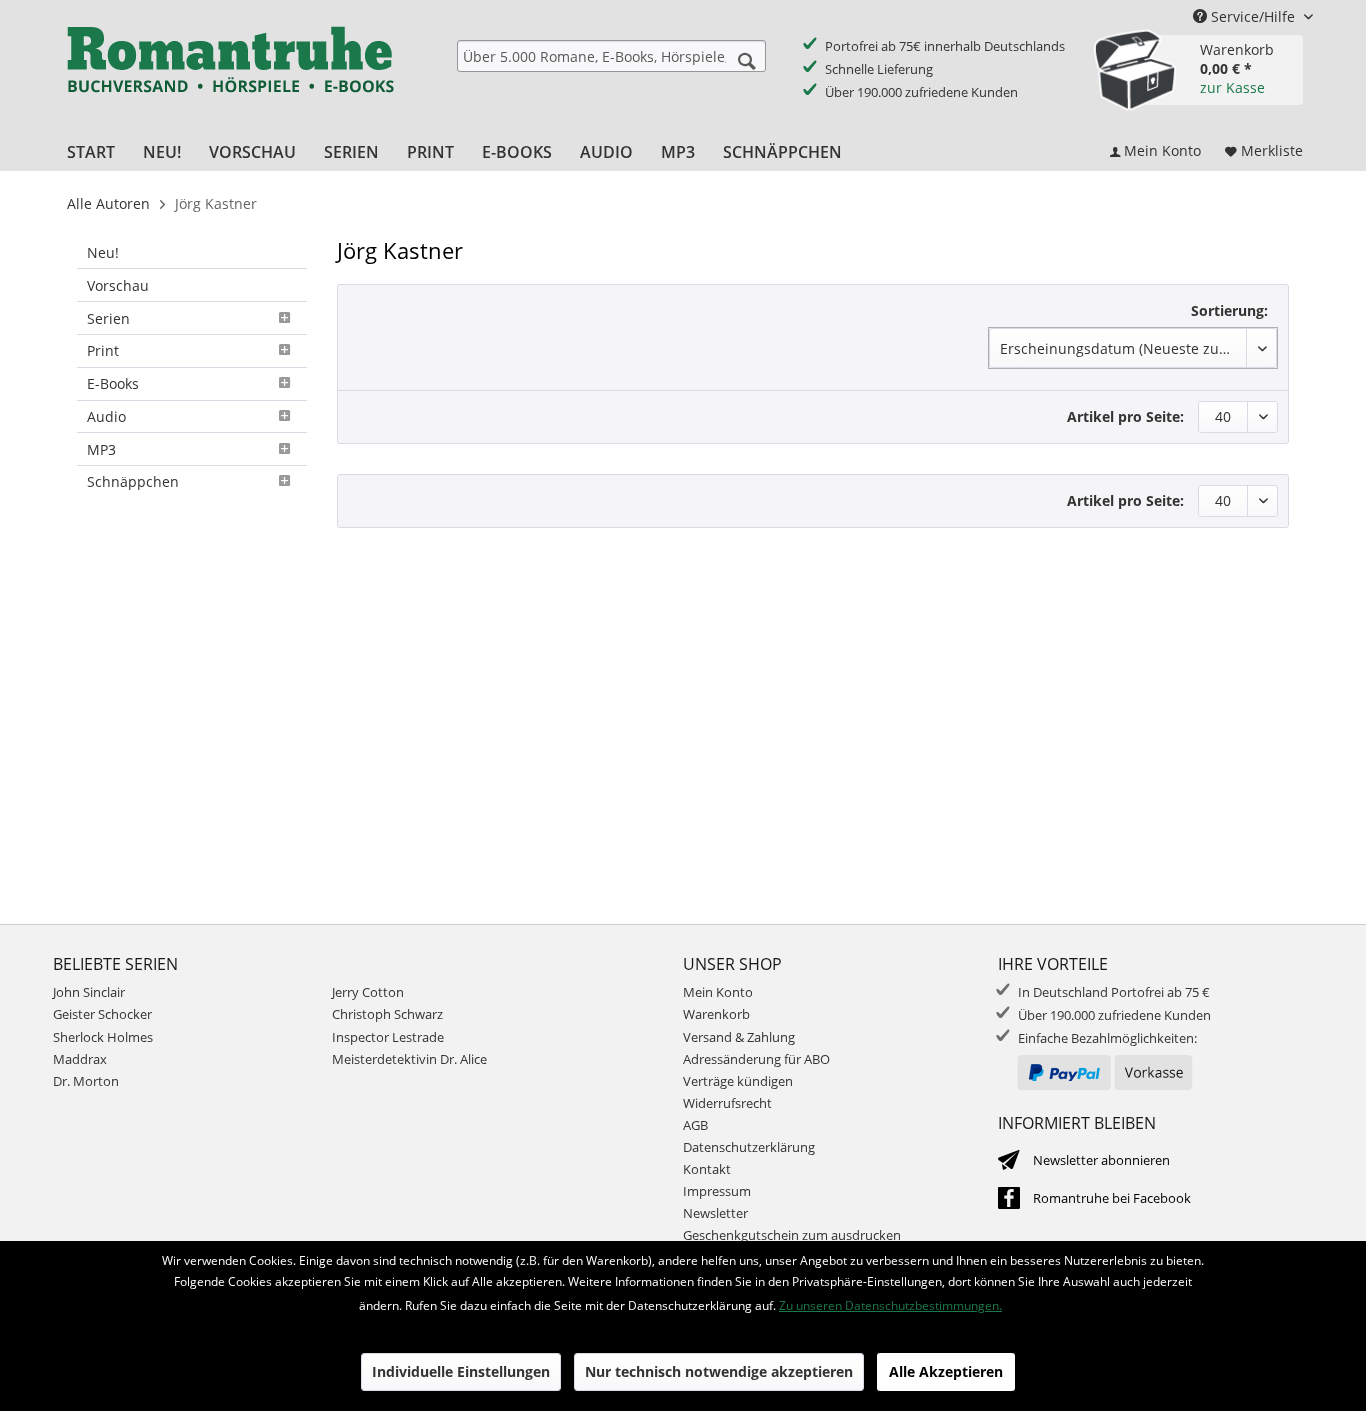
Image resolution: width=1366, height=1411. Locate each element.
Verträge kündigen (738, 1081)
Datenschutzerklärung (749, 1147)
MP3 (101, 449)
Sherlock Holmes (103, 1037)
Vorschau (118, 285)
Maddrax (80, 1059)
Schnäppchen (133, 481)
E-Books (113, 383)
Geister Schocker (102, 1014)
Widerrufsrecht (727, 1103)
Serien (108, 318)
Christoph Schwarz (387, 1014)
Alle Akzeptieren (946, 1371)
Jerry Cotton (368, 992)
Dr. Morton (86, 1081)
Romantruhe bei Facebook (1112, 1198)
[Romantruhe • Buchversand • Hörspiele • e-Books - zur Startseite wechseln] (230, 73)
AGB (695, 1125)
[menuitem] (611, 56)
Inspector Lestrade (388, 1037)
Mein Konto (718, 992)
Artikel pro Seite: (1125, 416)
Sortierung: (1229, 310)
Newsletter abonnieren (1101, 1160)
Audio (106, 416)
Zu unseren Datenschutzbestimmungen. (890, 1305)
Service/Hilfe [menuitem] (1253, 16)
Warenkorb (716, 1014)
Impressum (717, 1191)
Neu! (103, 252)
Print (103, 350)
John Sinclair (89, 992)
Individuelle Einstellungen (461, 1371)
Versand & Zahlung (739, 1037)
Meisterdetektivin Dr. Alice (409, 1059)
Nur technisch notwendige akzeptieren (719, 1371)
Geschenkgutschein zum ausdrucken (792, 1235)
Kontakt (707, 1169)
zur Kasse (1232, 87)
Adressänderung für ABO (756, 1059)
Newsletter (715, 1213)
